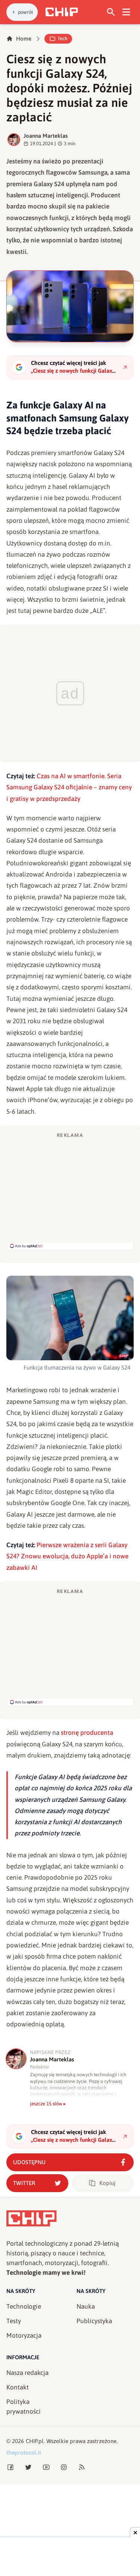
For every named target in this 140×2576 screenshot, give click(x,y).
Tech (62, 39)
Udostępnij (29, 2162)
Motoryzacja (24, 2335)
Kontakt (18, 2387)
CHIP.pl (35, 2441)
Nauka (86, 2306)
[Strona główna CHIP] (62, 12)
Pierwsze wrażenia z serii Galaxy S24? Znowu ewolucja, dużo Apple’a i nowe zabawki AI (67, 1556)
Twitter (24, 2183)
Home (24, 39)
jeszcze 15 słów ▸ (48, 2104)
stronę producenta (87, 1733)
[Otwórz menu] (126, 12)
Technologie (24, 2306)
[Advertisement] (70, 1190)
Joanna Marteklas (46, 136)
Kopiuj (107, 2183)
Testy (14, 2321)
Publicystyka (94, 2321)
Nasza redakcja (27, 2373)
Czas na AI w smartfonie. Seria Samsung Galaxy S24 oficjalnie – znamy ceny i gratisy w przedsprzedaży (69, 787)
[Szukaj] (111, 12)
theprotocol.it (24, 2453)
